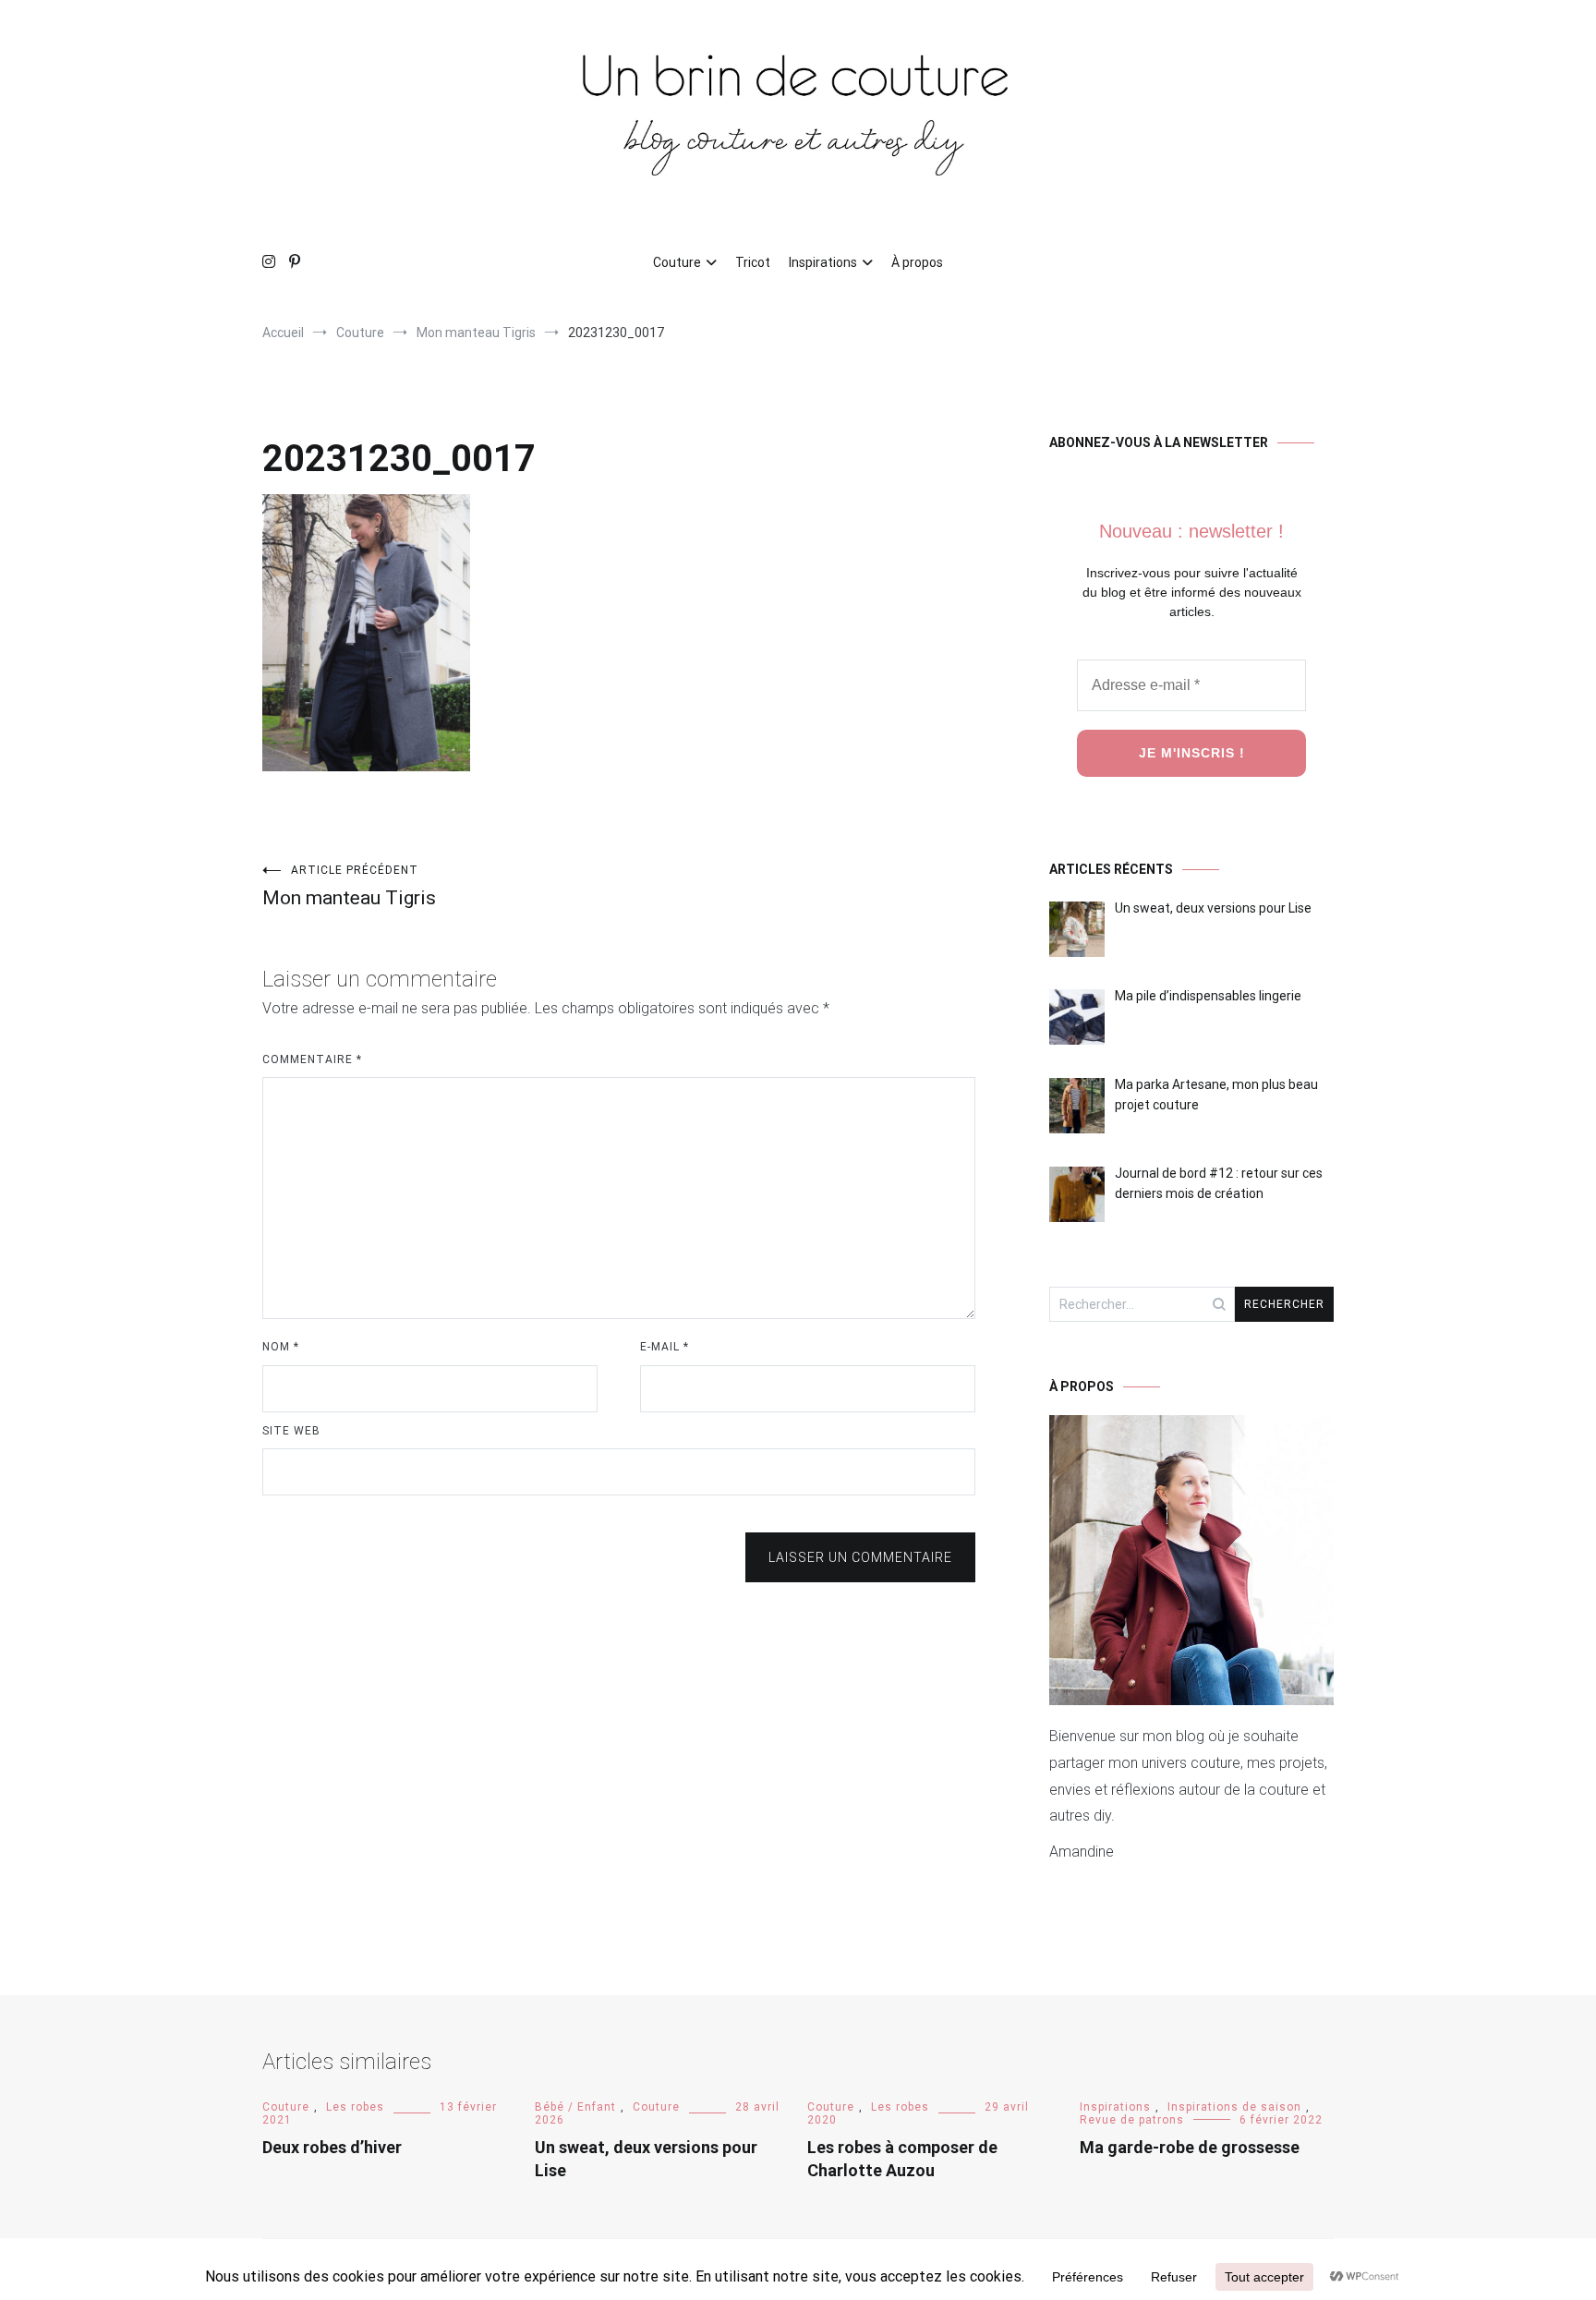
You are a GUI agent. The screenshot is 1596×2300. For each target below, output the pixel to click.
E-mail (665, 1347)
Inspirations (823, 262)
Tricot (753, 262)
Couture (677, 262)
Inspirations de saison (1234, 2107)
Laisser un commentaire (860, 1557)
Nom (281, 1347)
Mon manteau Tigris (349, 886)
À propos (917, 262)
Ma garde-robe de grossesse (1190, 2147)
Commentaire (312, 1059)
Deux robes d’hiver (332, 2147)
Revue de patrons (1132, 2120)
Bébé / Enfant (575, 2107)
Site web (291, 1431)
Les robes (355, 2107)
